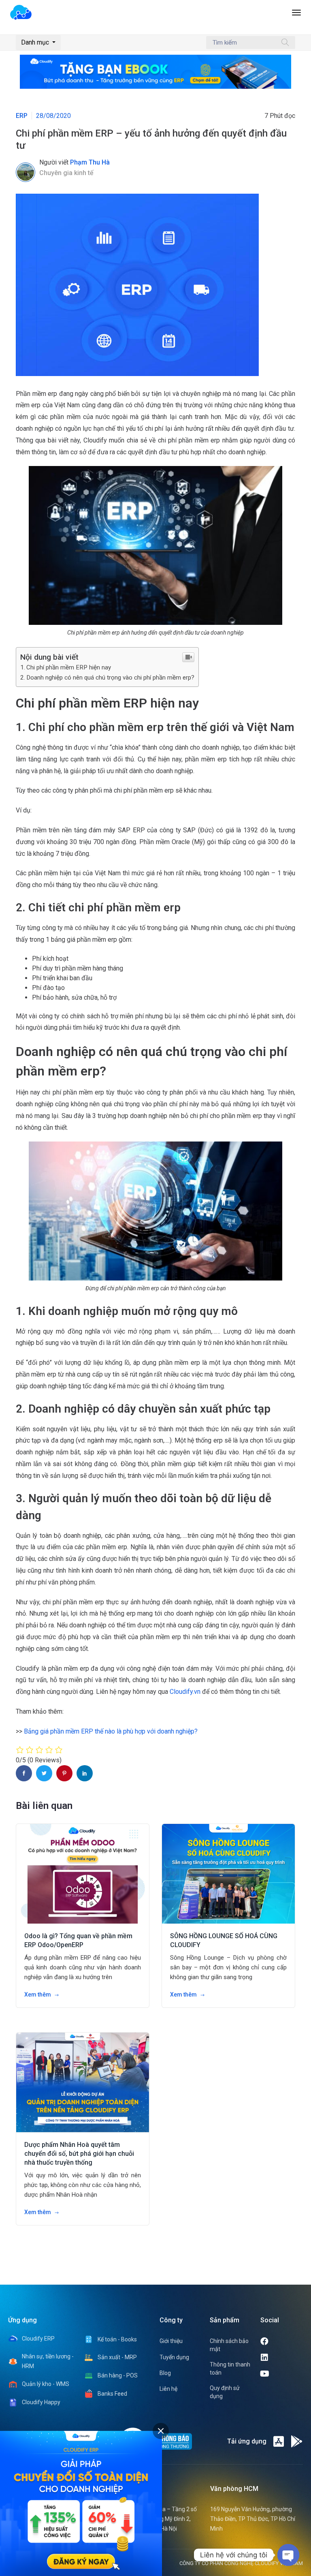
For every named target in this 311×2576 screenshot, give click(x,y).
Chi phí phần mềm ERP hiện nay (69, 667)
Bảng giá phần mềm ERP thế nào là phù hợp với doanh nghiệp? (111, 1731)
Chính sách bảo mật (229, 2345)
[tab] (161, 2431)
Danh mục (36, 42)
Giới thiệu (171, 2341)
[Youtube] (282, 2374)
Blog (165, 2373)
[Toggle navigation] (296, 17)
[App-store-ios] (279, 2441)
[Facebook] (281, 2341)
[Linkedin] (281, 2358)
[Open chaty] (288, 2555)
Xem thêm (38, 1995)
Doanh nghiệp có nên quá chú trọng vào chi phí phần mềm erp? (110, 678)
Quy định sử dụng (225, 2392)
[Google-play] (297, 2441)
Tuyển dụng (174, 2357)
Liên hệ (168, 2389)
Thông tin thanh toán (230, 2369)
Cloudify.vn (185, 1692)
